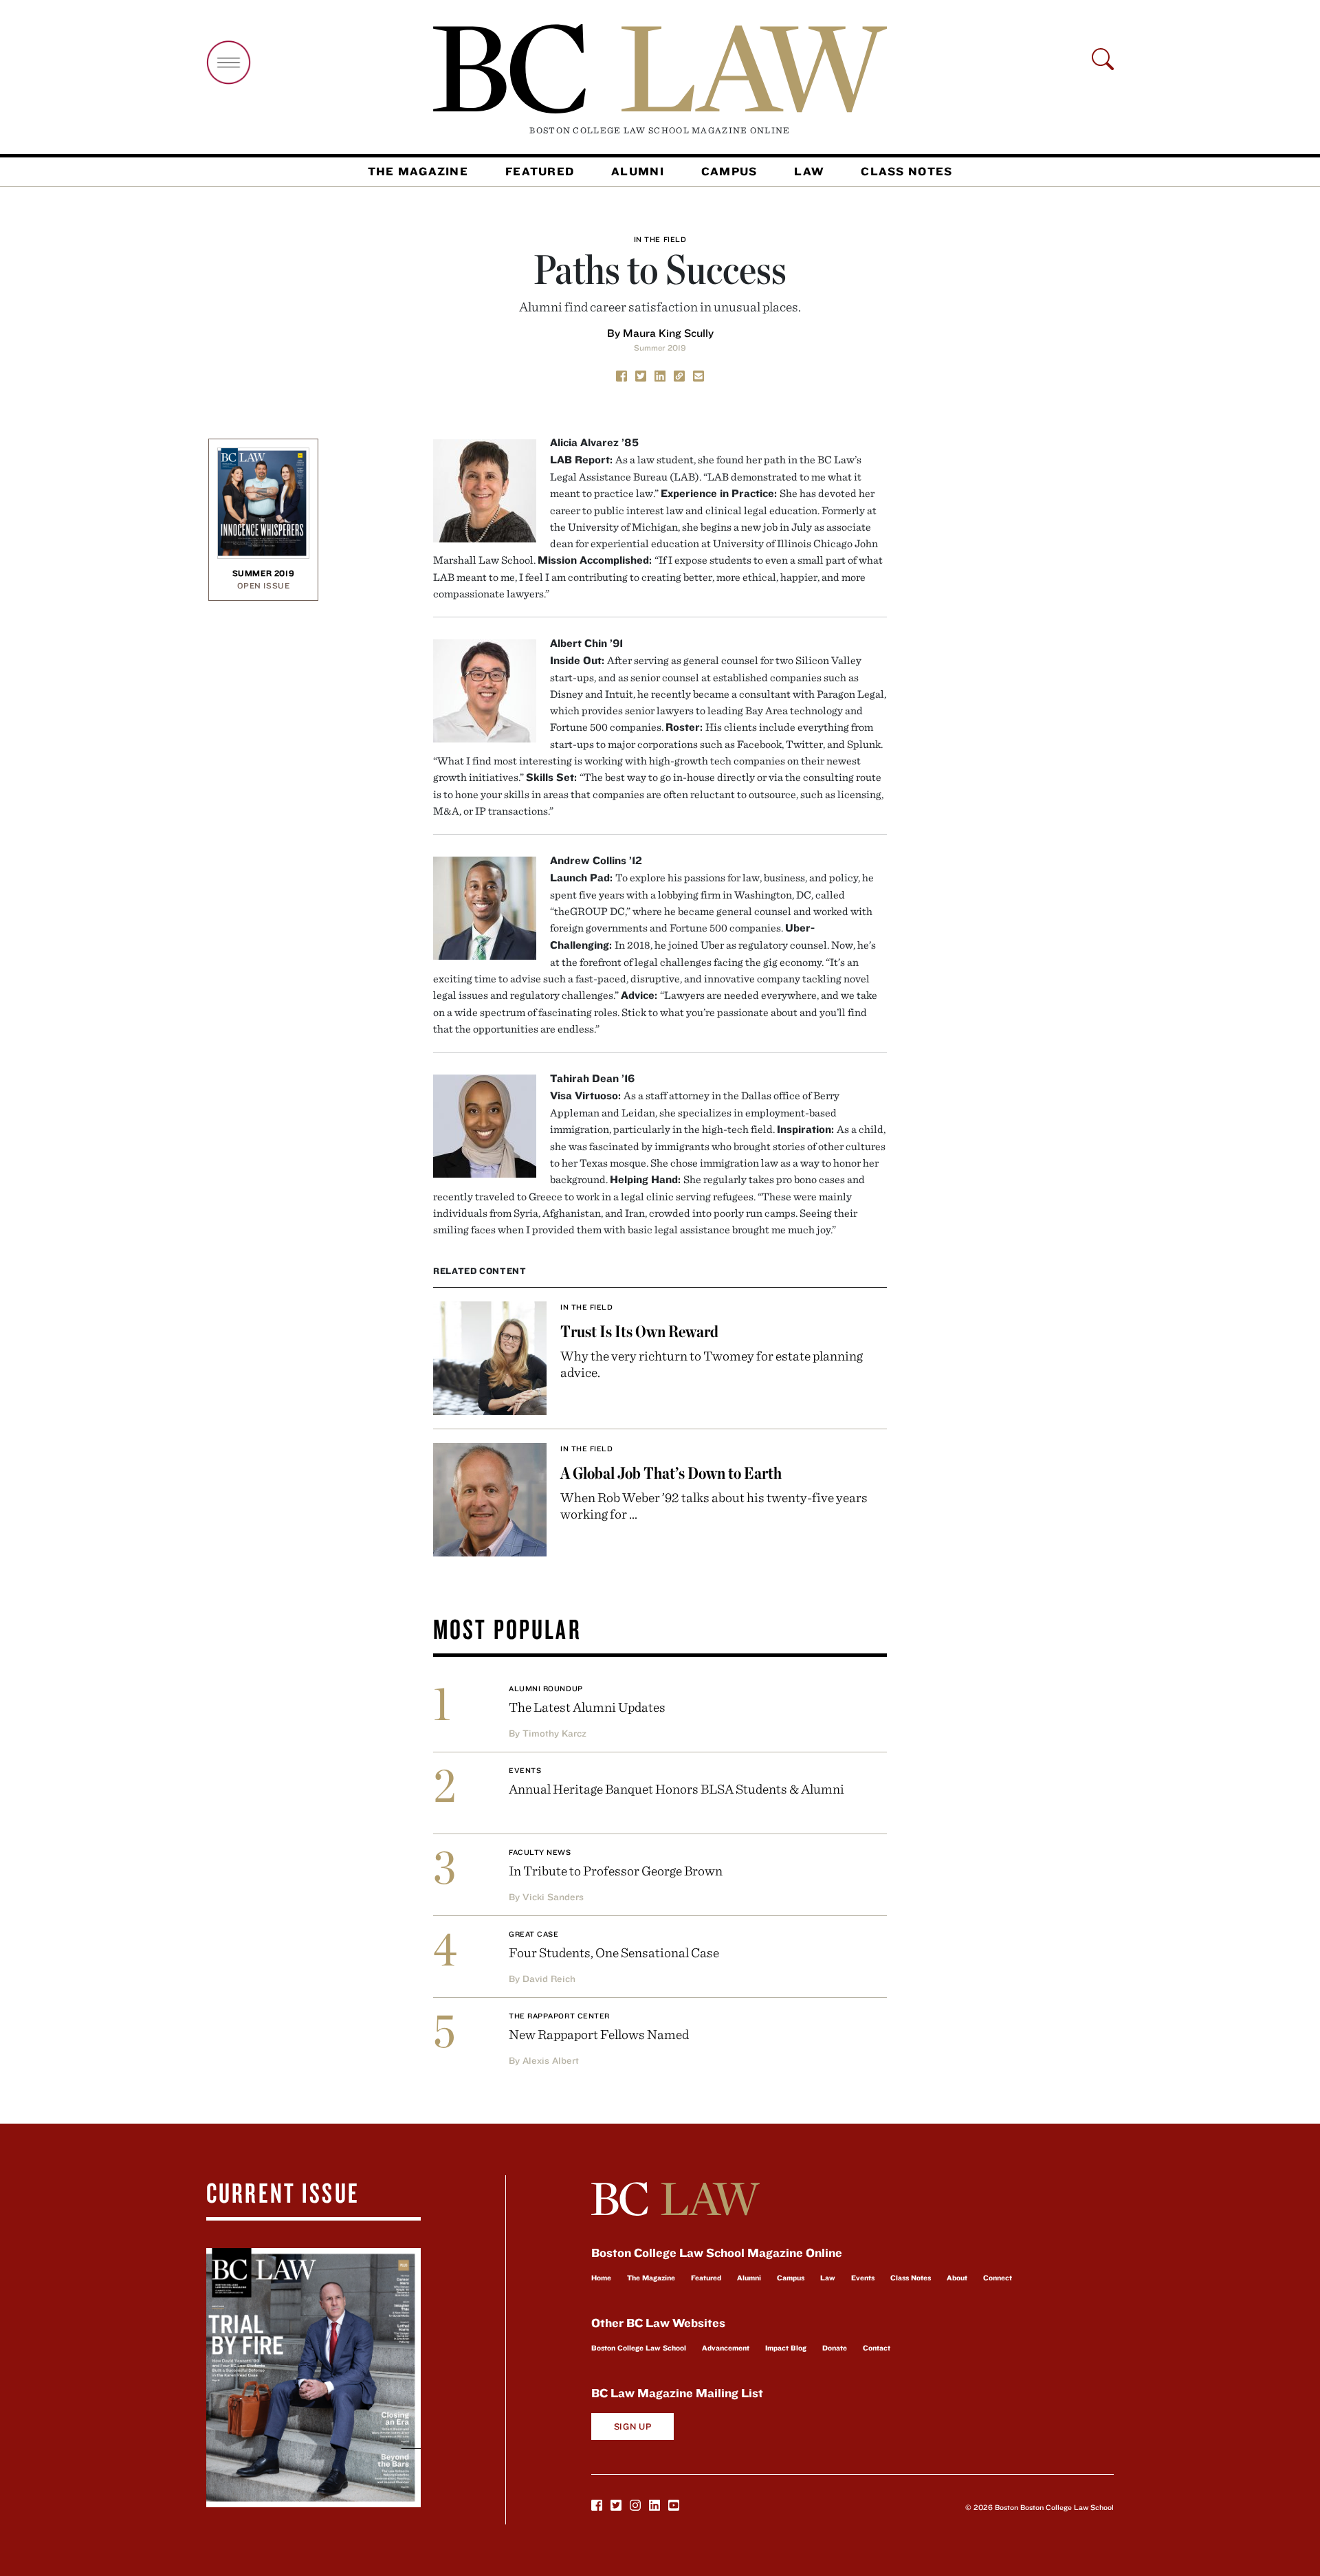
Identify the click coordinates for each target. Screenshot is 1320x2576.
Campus (729, 171)
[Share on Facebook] (621, 375)
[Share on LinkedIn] (660, 375)
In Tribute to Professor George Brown (616, 1870)
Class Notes (906, 171)
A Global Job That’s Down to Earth (671, 1473)
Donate (835, 2348)
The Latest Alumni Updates (587, 1707)
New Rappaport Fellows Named (599, 2034)
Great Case (534, 1934)
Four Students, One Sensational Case (614, 1952)
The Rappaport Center (559, 2016)
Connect (998, 2278)
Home (601, 2278)
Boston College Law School (639, 2348)
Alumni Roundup (546, 1688)
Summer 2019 (660, 348)
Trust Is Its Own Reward (639, 1331)
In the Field (660, 239)
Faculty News (540, 1852)
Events (525, 1770)
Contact (877, 2348)
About (957, 2278)
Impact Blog (786, 2348)
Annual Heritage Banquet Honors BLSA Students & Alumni (676, 1788)
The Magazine (418, 171)
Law (809, 171)
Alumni (638, 171)
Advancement (726, 2348)
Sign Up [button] (633, 2426)
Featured (540, 171)
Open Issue (264, 585)
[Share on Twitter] (641, 375)
